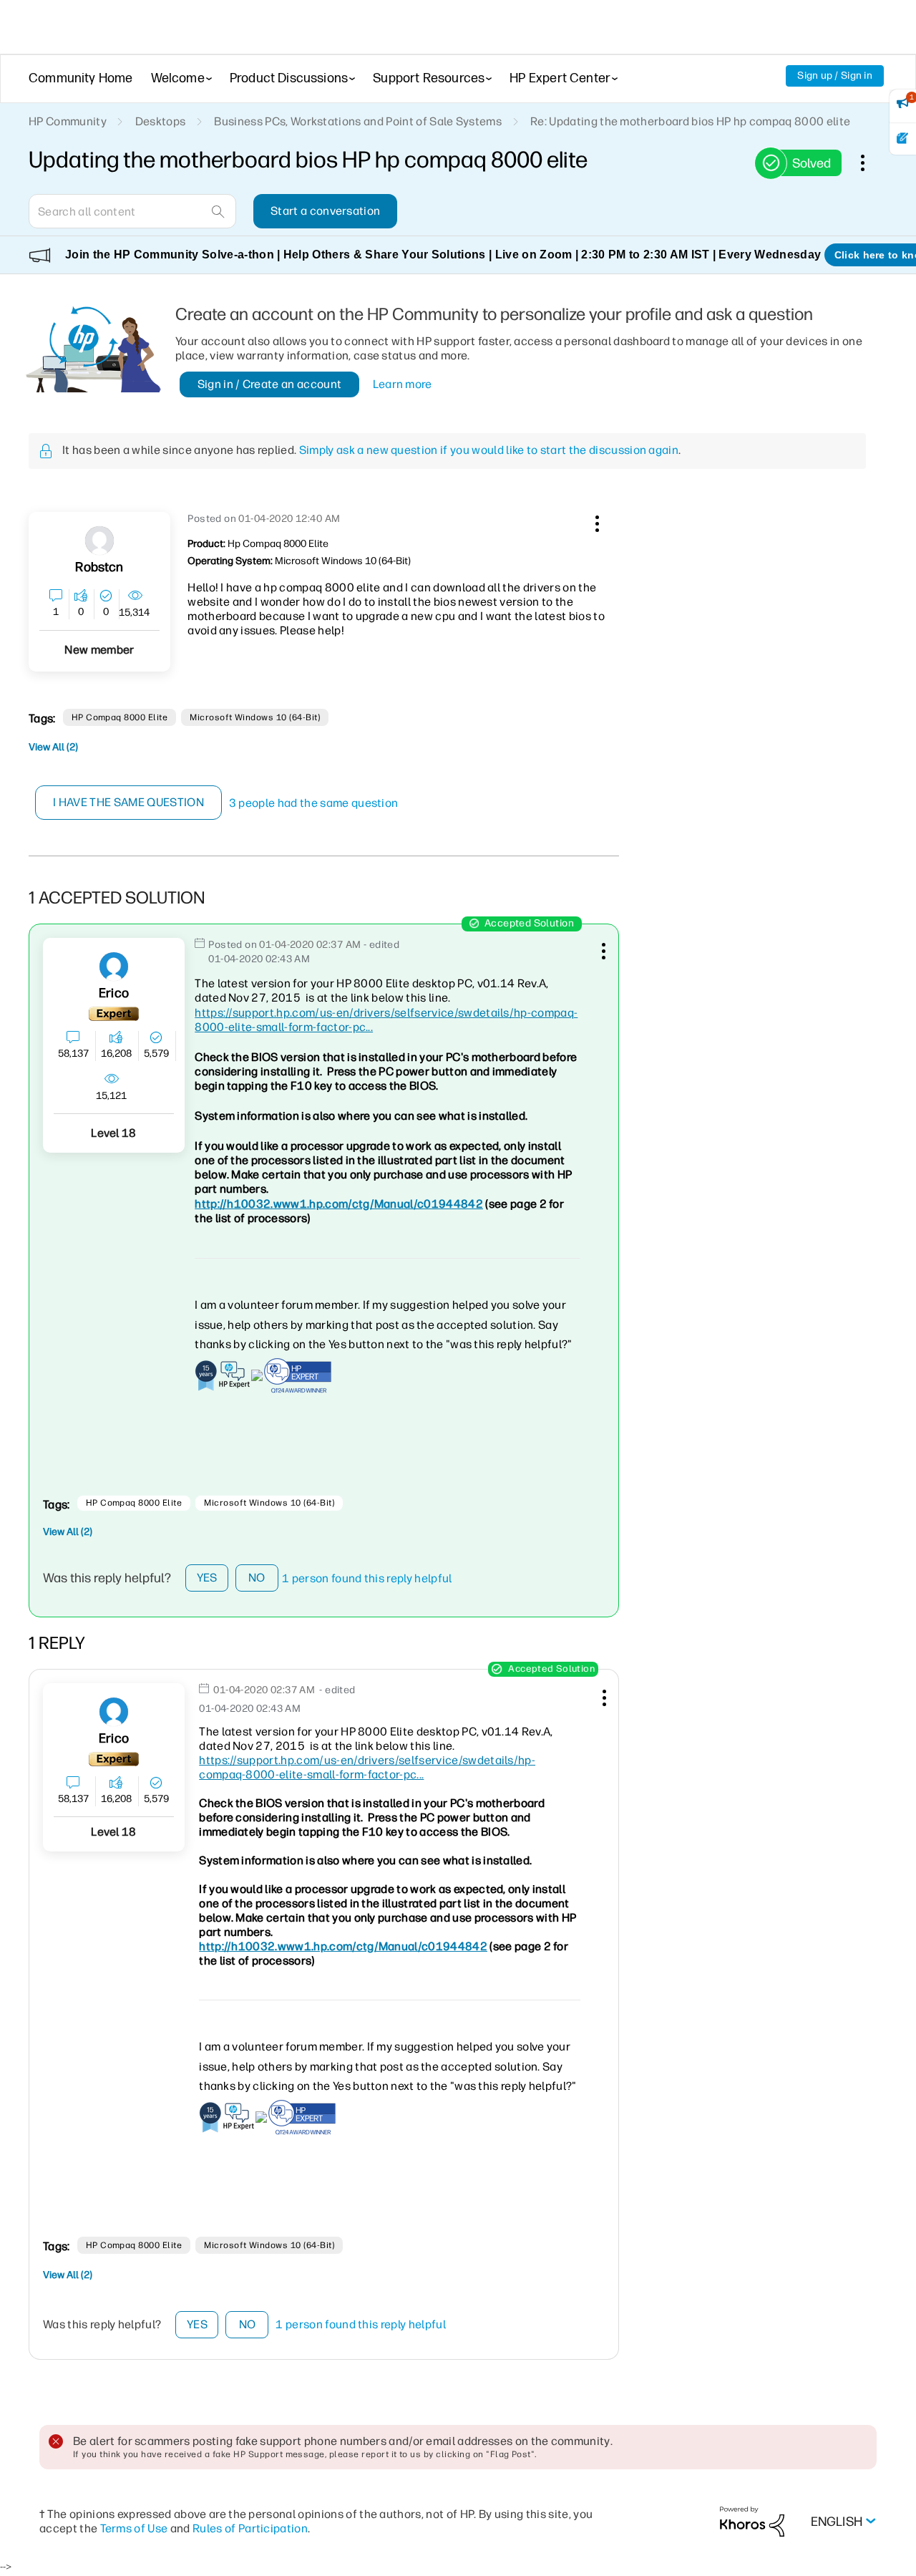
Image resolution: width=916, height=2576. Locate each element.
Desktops (161, 121)
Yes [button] (207, 1578)
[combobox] (132, 211)
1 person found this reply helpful (367, 1578)
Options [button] (870, 163)
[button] (595, 521)
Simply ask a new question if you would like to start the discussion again (489, 450)
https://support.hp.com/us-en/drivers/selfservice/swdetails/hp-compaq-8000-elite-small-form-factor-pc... (367, 1767)
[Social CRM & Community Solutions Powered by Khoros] (752, 2521)
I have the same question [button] (128, 802)
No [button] (257, 1578)
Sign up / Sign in (835, 76)
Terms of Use (134, 2528)
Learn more (403, 384)
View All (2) (53, 747)
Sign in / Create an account (270, 384)
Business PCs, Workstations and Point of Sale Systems (358, 121)
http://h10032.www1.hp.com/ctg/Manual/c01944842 (339, 1204)
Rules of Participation (250, 2528)
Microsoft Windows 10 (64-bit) (255, 717)
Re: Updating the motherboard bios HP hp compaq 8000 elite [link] (690, 121)
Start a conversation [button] (325, 211)
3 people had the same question (314, 803)
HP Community (68, 121)
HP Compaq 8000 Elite (120, 717)
